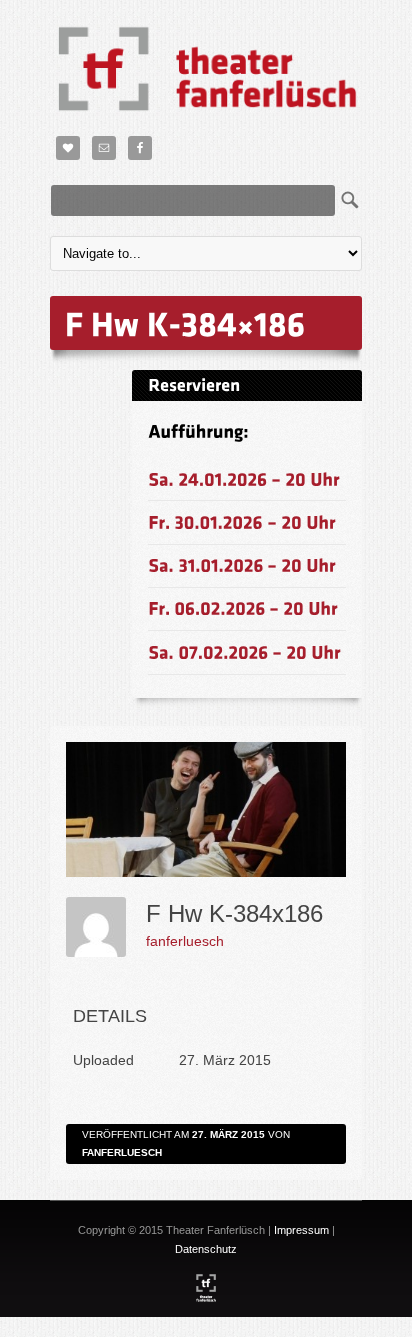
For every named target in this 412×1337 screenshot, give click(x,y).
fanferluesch (185, 941)
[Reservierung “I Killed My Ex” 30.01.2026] (242, 521)
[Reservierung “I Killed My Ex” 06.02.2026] (243, 608)
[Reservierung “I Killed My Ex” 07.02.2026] (244, 651)
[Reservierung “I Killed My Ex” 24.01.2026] (244, 478)
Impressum (301, 1230)
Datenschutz (206, 1249)
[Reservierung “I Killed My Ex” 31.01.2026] (242, 565)
